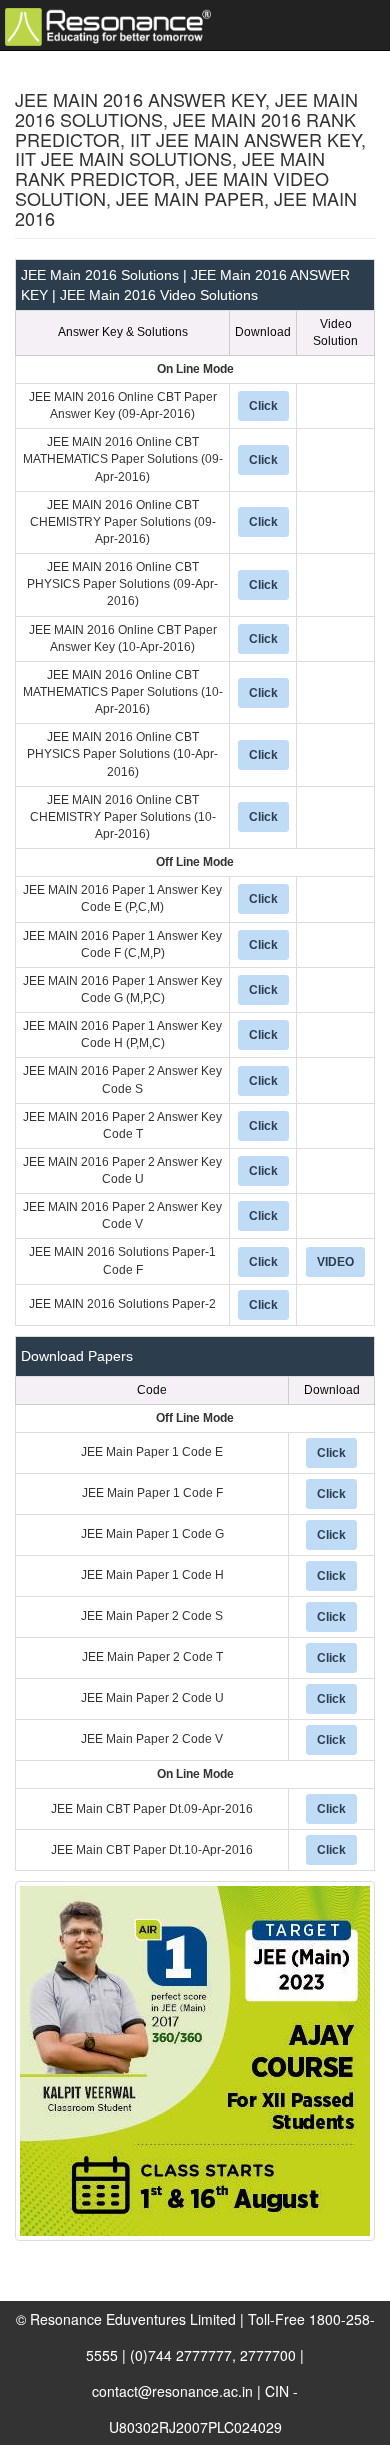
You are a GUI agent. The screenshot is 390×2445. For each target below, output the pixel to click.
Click (263, 406)
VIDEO (335, 1262)
